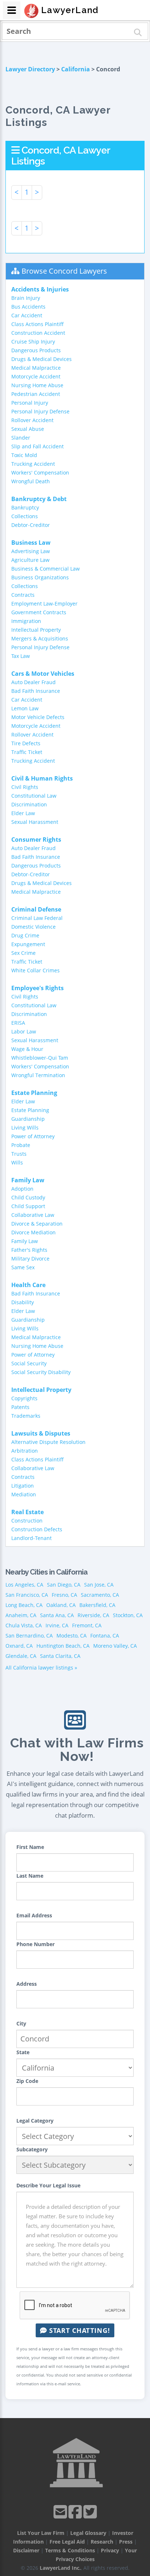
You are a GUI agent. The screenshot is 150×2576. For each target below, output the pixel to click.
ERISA (18, 1023)
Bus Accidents (28, 307)
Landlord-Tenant (31, 1538)
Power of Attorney (33, 1136)
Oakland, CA (61, 1605)
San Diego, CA (64, 1585)
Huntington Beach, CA (63, 1646)
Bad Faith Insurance (36, 691)
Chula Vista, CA (24, 1625)
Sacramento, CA (100, 1595)
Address (27, 1984)
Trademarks (26, 1416)
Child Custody (28, 1197)
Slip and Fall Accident (37, 446)
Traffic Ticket (27, 752)
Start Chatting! (78, 2330)
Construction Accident (38, 333)
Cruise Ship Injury (33, 342)
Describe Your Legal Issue (48, 2185)
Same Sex (23, 1267)
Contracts (23, 595)
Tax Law (21, 656)
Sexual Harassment (35, 822)
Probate (21, 1145)
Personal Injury (30, 403)
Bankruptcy (25, 507)
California (76, 69)
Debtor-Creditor (31, 525)
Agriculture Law (30, 560)
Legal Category (35, 2121)
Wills (17, 1162)
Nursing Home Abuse (37, 385)
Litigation (23, 1486)
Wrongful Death (31, 481)
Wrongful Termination (38, 1075)
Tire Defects (26, 743)
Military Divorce (30, 1259)
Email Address (34, 1915)
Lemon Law (25, 708)
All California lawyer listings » (41, 1668)
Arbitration (25, 1451)
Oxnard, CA (19, 1646)
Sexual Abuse (28, 429)
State (23, 2052)
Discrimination (29, 804)
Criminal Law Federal (37, 918)
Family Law (25, 1241)
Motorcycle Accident (36, 376)
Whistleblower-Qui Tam (40, 1058)
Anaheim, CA (21, 1615)
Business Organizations (40, 577)
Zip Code (27, 2081)
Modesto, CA (72, 1636)
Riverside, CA (93, 1615)
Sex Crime (23, 953)
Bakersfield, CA (97, 1605)
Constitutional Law (34, 796)
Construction (27, 1521)
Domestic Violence (33, 927)
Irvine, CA (57, 1625)
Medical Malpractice (36, 368)
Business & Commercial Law (46, 569)
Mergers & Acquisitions (40, 638)
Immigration (26, 621)
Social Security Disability (41, 1372)
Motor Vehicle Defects (38, 717)
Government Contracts (39, 612)
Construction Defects (37, 1529)
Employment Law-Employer (44, 604)
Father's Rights (29, 1250)
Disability (23, 1302)
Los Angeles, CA (24, 1585)
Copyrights (24, 1398)
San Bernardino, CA (29, 1636)
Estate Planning (30, 1110)
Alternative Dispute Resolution (48, 1442)
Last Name (30, 1876)
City (21, 2023)
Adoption (22, 1189)
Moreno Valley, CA (115, 1646)
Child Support (28, 1206)
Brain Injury (26, 298)
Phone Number (35, 1944)
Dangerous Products (36, 350)
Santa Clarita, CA (60, 1656)
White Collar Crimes (35, 970)
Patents (20, 1407)
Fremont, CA (87, 1625)
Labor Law (24, 1031)
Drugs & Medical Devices (42, 359)
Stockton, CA (128, 1615)
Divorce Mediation (33, 1232)
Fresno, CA (64, 1595)
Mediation (24, 1494)
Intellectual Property (36, 630)
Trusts (19, 1154)
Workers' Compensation (40, 473)
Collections (25, 516)
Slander (21, 438)
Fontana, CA (105, 1636)
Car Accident (27, 315)
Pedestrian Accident (36, 394)
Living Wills (25, 1128)
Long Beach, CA (24, 1605)
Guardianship (28, 1119)
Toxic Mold (24, 455)
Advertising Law (31, 551)
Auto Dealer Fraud (33, 682)
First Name (30, 1847)
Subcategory (32, 2149)
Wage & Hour (27, 1049)
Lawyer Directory (30, 69)
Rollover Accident (32, 420)
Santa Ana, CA (57, 1615)
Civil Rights (25, 787)
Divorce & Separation (37, 1224)
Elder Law (23, 813)
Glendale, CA (21, 1656)
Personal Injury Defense (40, 411)
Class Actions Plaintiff (37, 324)
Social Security (29, 1363)
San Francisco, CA (27, 1595)
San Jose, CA (99, 1585)
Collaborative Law (33, 1215)
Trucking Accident (33, 464)
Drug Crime (25, 935)
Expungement (28, 944)
